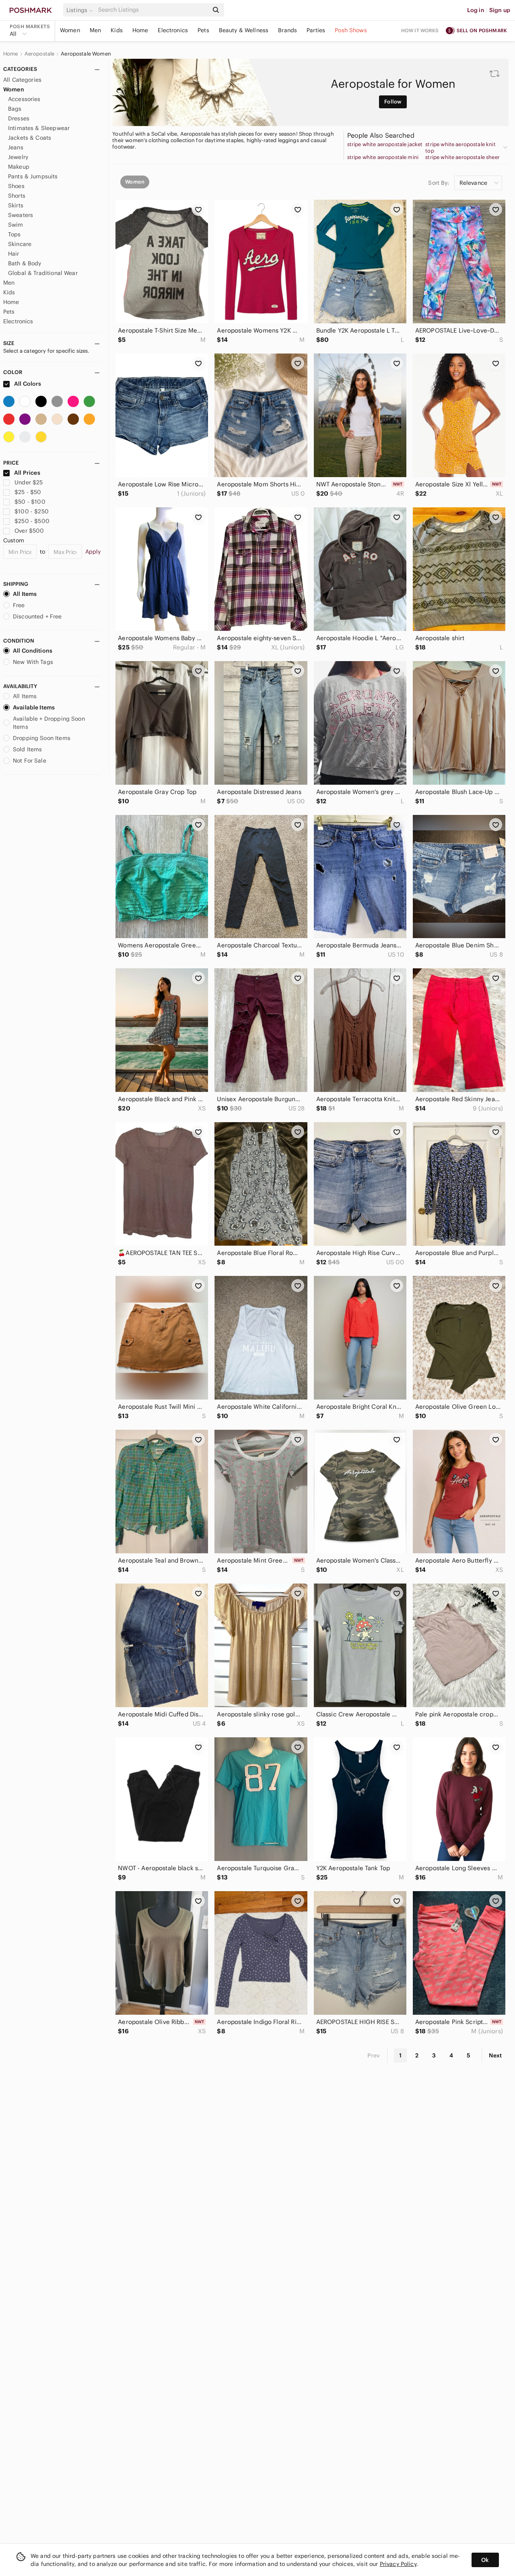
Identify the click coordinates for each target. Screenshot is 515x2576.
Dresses (19, 118)
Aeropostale (40, 54)
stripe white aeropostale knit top (460, 148)
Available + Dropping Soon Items (49, 723)
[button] (81, 10)
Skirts (16, 205)
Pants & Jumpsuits (33, 176)
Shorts (17, 196)
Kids (117, 30)
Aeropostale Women (86, 54)
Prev (374, 2055)
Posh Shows (351, 30)
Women (70, 30)
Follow (393, 102)
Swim (16, 225)
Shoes (16, 186)
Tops (14, 234)
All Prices (27, 473)
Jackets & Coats (30, 138)
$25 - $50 (28, 492)
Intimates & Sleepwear (39, 128)
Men (95, 30)
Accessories (24, 99)
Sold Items (28, 749)
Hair (14, 254)
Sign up (500, 10)
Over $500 (29, 531)
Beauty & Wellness (244, 30)
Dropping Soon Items (42, 738)
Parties (316, 30)
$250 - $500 (32, 521)
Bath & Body (25, 263)
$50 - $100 (30, 502)
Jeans (16, 147)
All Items (25, 594)
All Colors (27, 384)
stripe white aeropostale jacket (385, 145)
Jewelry (18, 157)
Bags (15, 109)
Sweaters (21, 215)
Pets (203, 30)
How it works (420, 30)
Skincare (20, 244)
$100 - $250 (32, 511)
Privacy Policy (398, 2564)
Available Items (34, 707)
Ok (485, 2560)
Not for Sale (30, 761)
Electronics (173, 30)
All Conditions (33, 651)
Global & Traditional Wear (43, 273)
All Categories (22, 80)
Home (140, 30)
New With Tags (33, 662)
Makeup (19, 167)
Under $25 (29, 482)
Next (495, 2055)
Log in (476, 10)
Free (19, 605)
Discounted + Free (37, 616)
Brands (287, 30)
